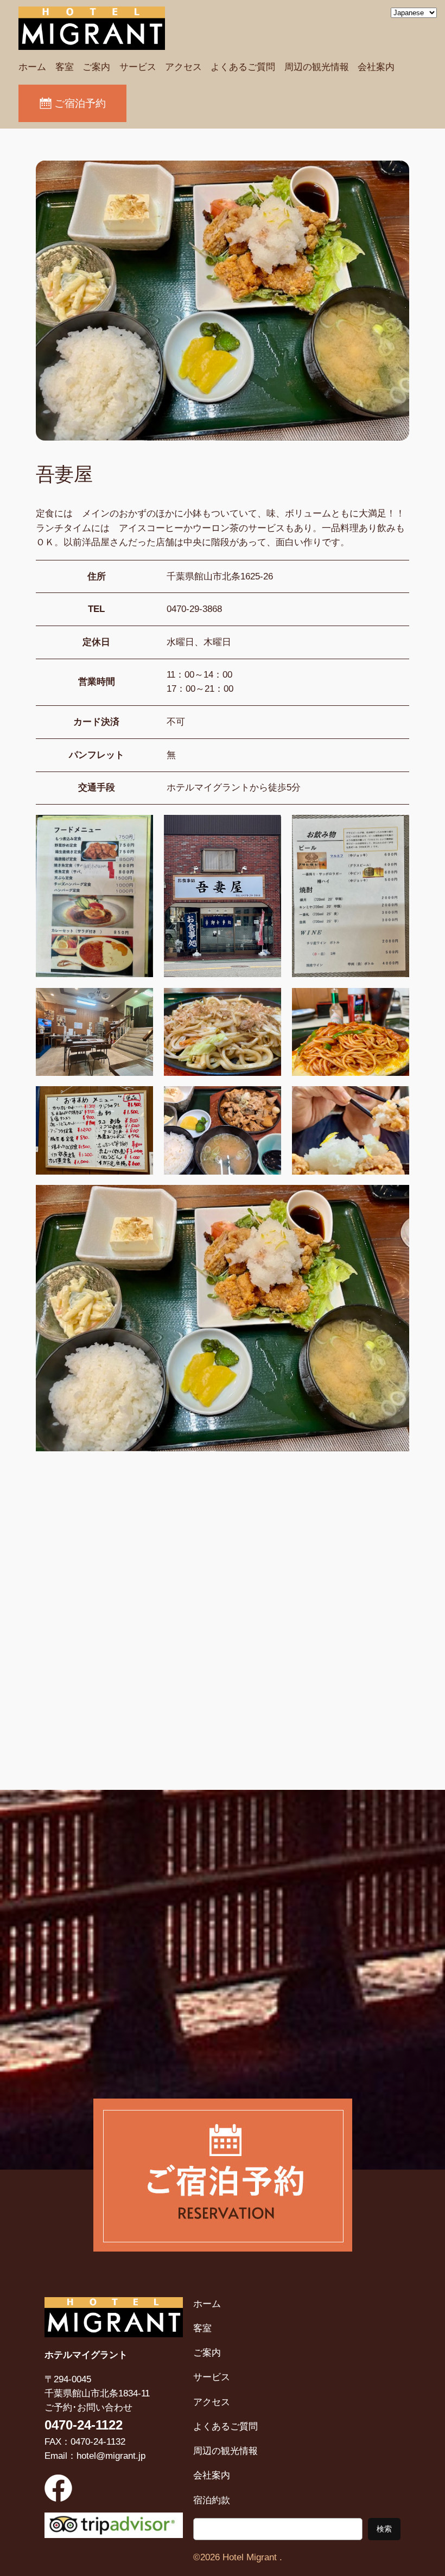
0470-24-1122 (84, 2425)
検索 (384, 2529)
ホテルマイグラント (86, 2355)
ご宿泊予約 (80, 103)
